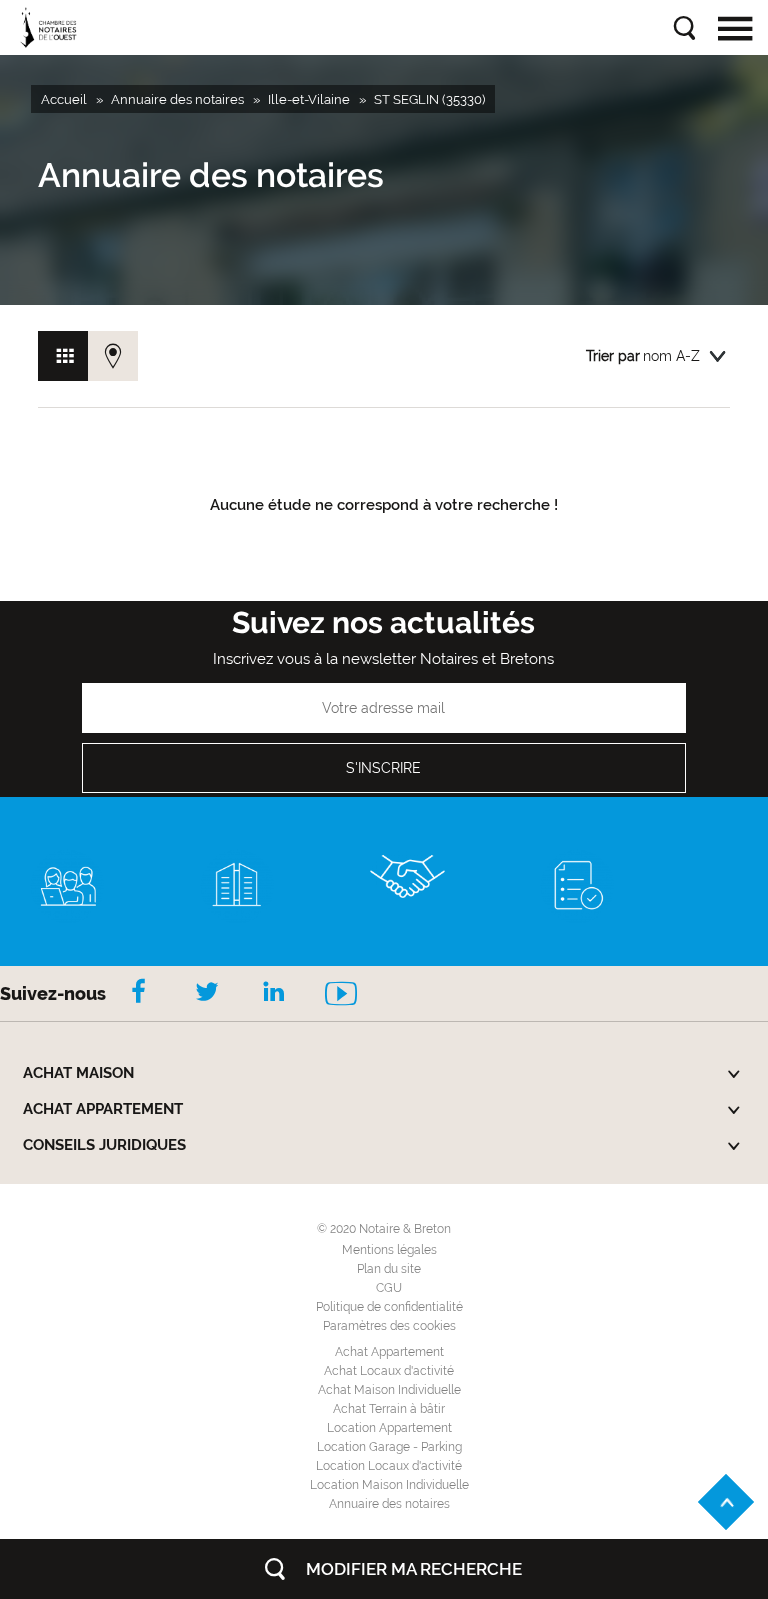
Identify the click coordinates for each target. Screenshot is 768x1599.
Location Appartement (389, 1428)
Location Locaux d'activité (389, 1466)
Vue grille (63, 356)
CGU (389, 1288)
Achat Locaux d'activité (389, 1371)
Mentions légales (389, 1250)
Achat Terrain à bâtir (389, 1409)
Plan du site (389, 1269)
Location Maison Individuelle (389, 1485)
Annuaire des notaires (389, 1504)
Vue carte (113, 356)
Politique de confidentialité (389, 1307)
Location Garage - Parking (389, 1447)
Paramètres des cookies (389, 1326)
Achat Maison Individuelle (389, 1390)
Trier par (613, 356)
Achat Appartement (389, 1352)
